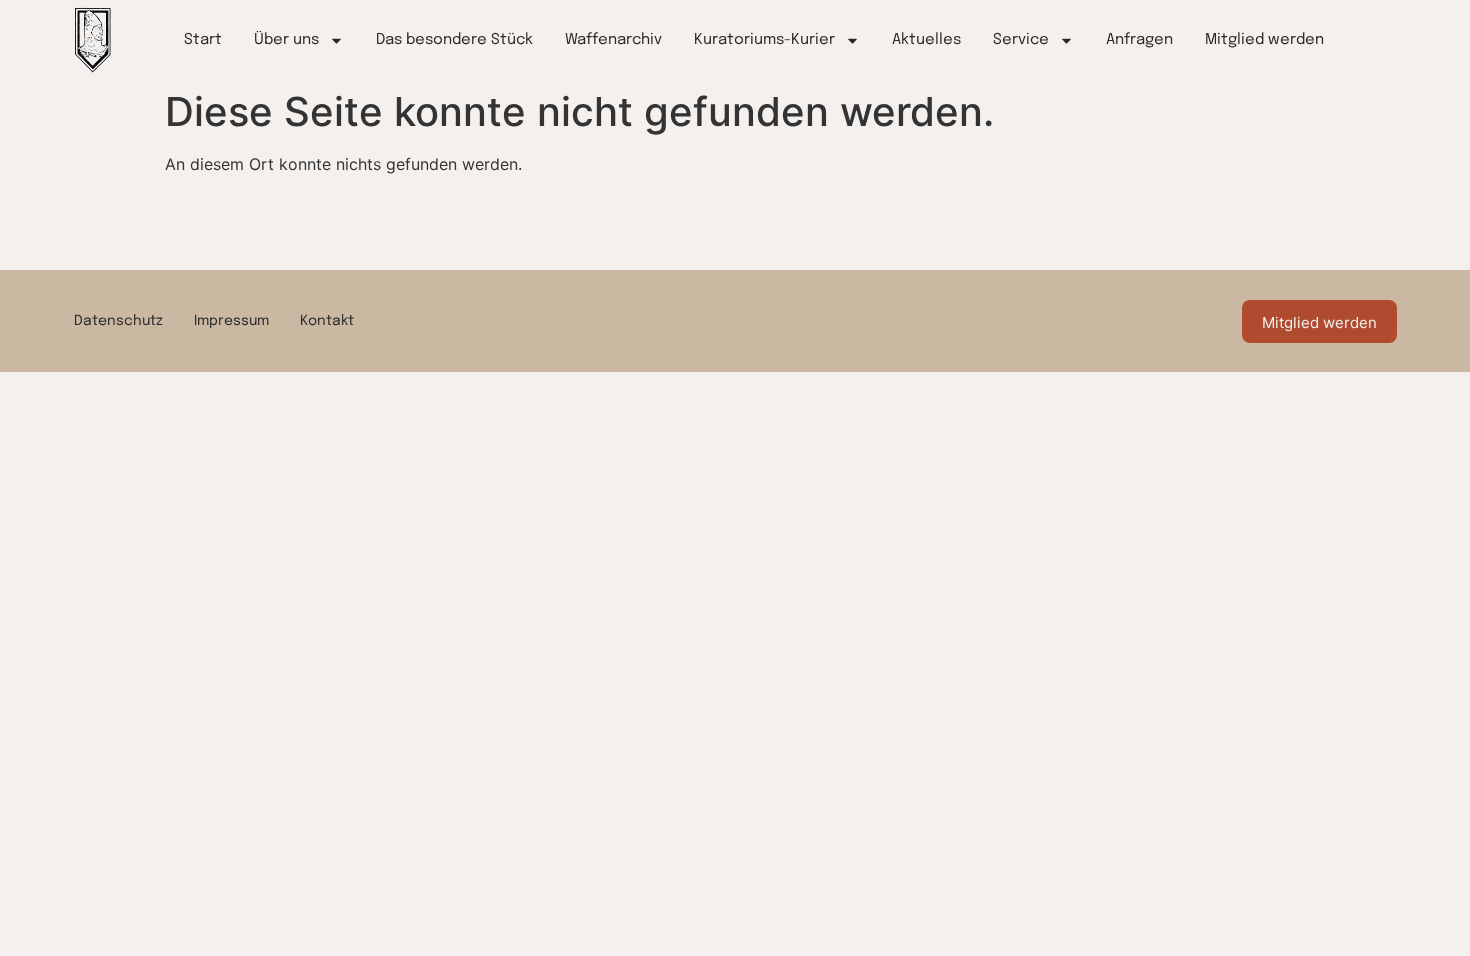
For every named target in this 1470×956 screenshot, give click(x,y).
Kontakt (327, 321)
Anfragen (1139, 40)
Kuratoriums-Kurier (764, 40)
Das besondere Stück (454, 40)
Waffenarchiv (613, 40)
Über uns (286, 40)
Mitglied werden (1264, 40)
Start (203, 40)
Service (1021, 40)
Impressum (231, 321)
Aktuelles (926, 40)
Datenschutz (118, 321)
